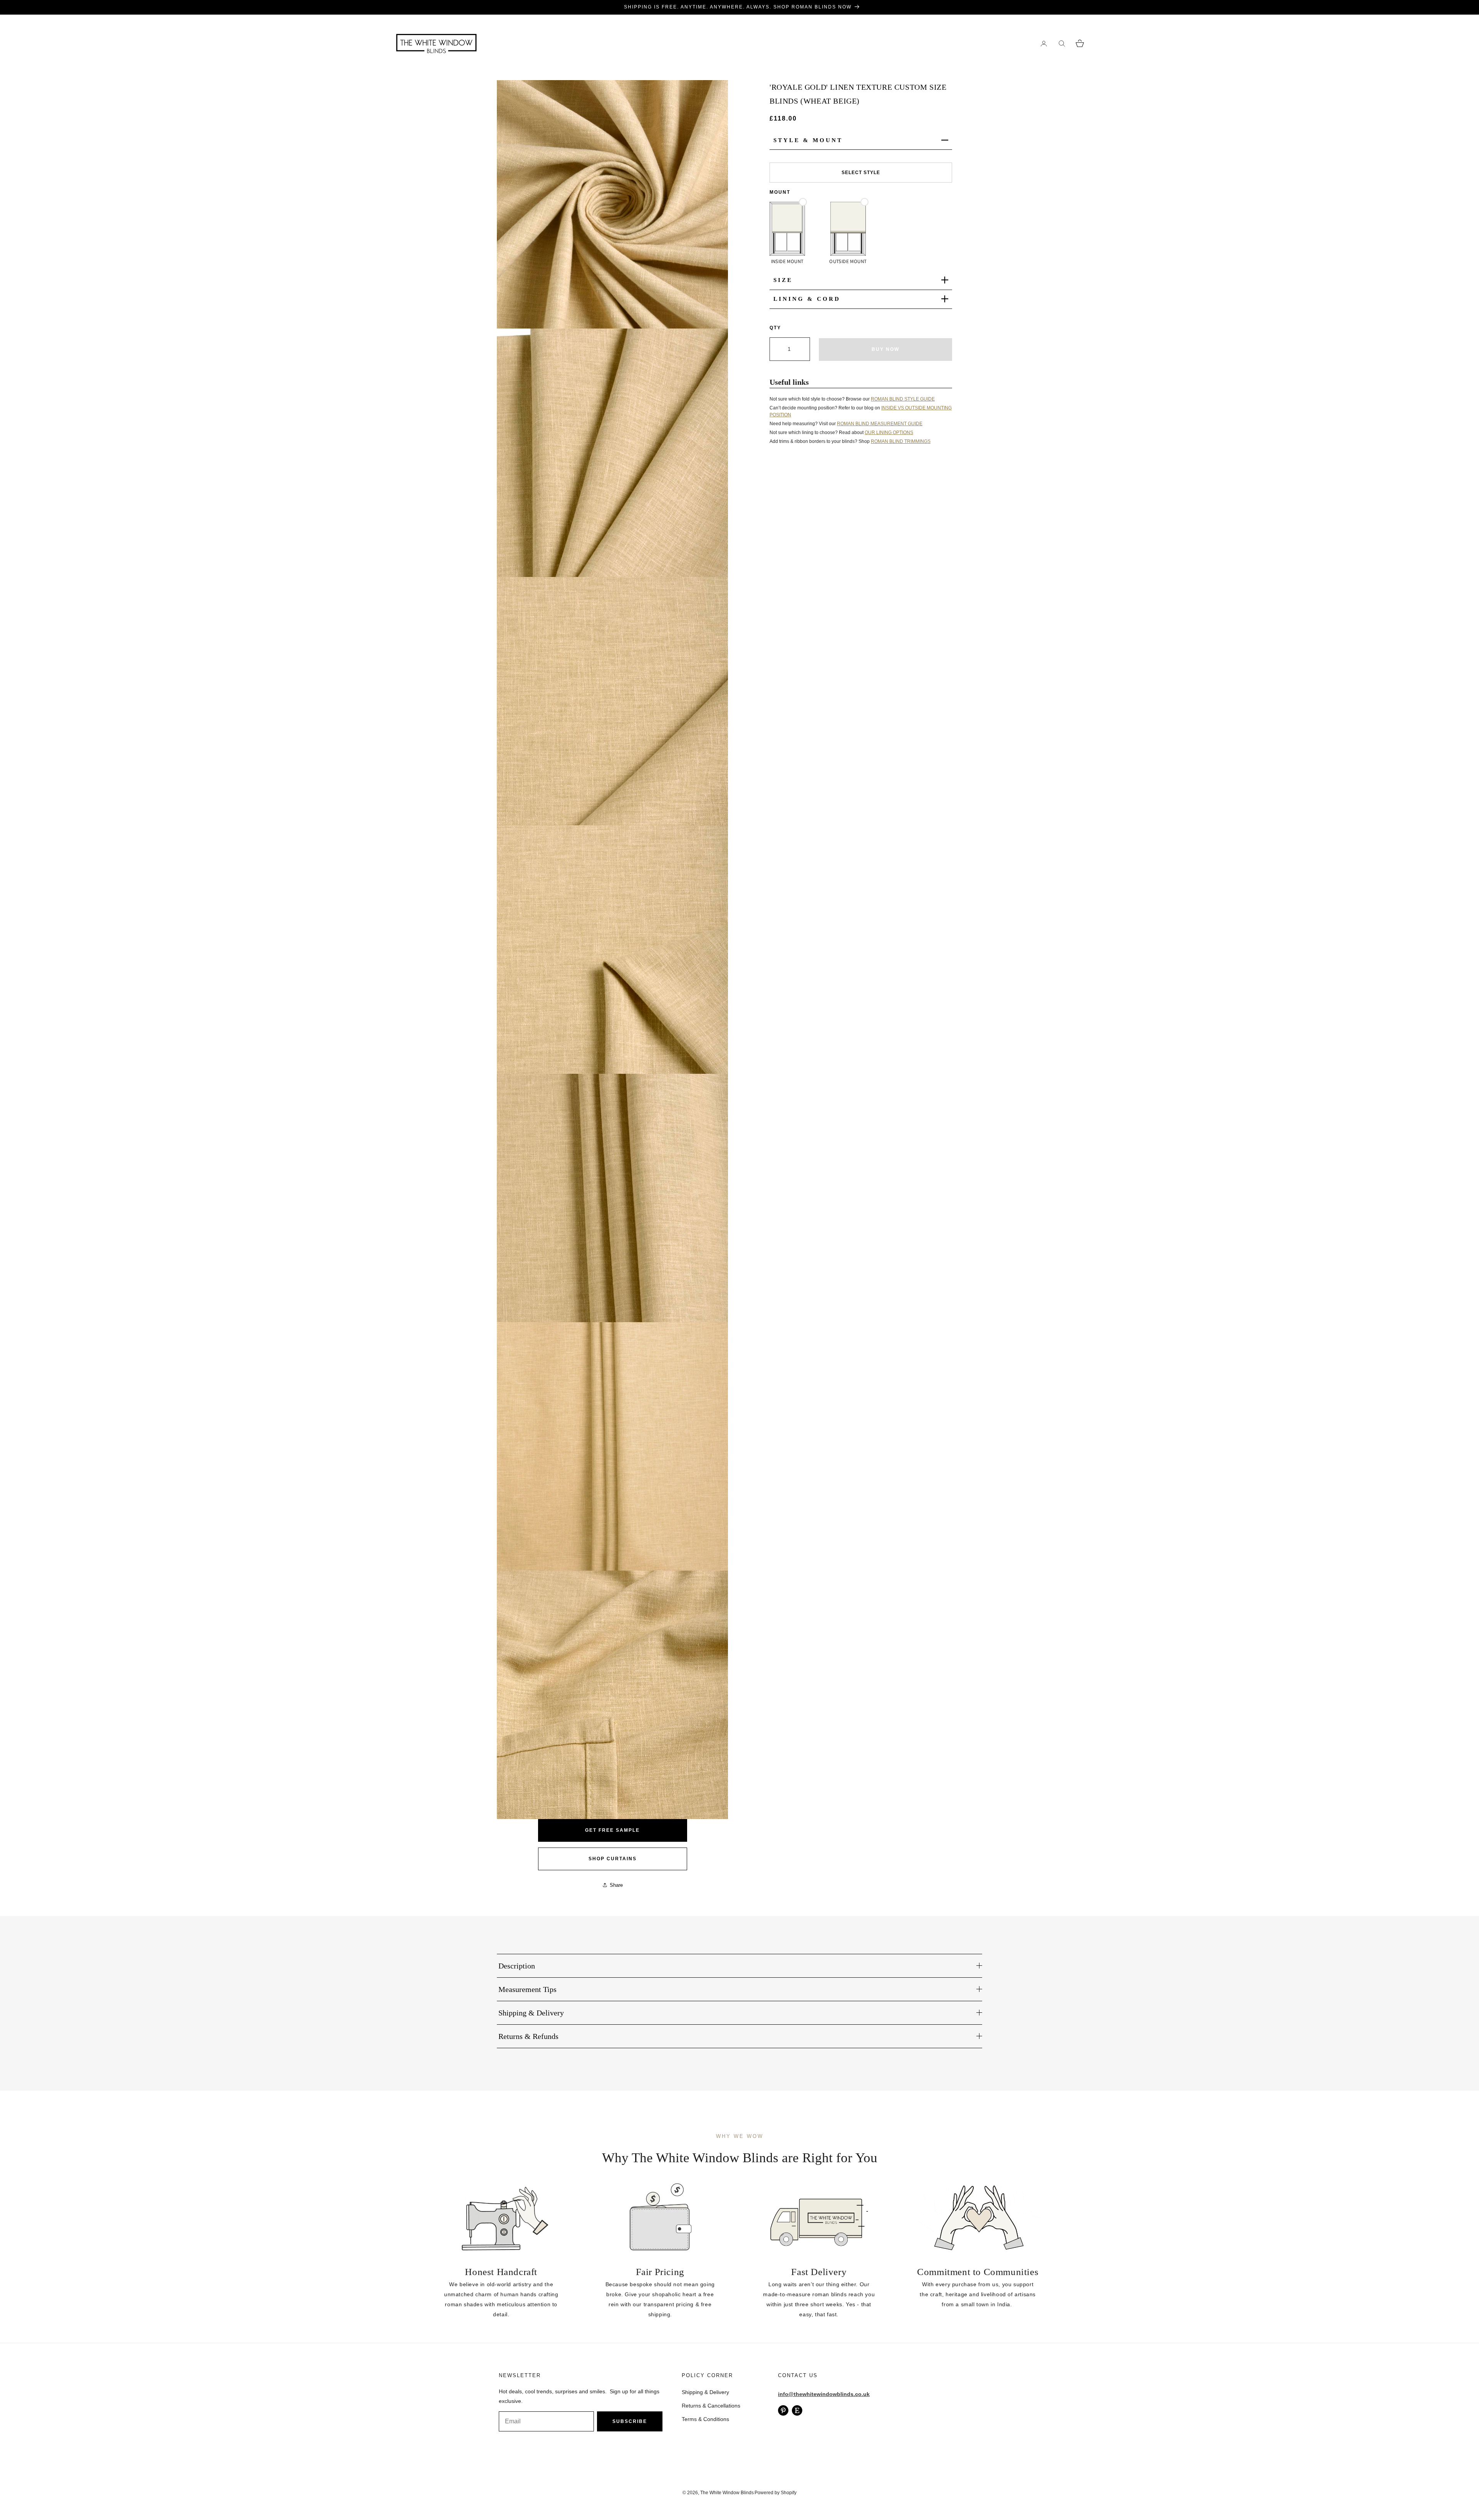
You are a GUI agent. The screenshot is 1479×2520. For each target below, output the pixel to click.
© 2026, (691, 2493)
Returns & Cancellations (711, 2406)
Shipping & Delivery (705, 2392)
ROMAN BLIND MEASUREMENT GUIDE (880, 423)
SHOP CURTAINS (613, 1859)
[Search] (1062, 43)
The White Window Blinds (727, 2493)
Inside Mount (787, 261)
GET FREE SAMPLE (612, 1830)
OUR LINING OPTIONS (889, 432)
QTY (775, 327)
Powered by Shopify (776, 2493)
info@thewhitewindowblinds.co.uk (824, 2394)
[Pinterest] (783, 2410)
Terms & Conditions (705, 2419)
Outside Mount (848, 261)
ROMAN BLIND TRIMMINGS (901, 441)
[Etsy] (797, 2410)
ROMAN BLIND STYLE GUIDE (903, 399)
